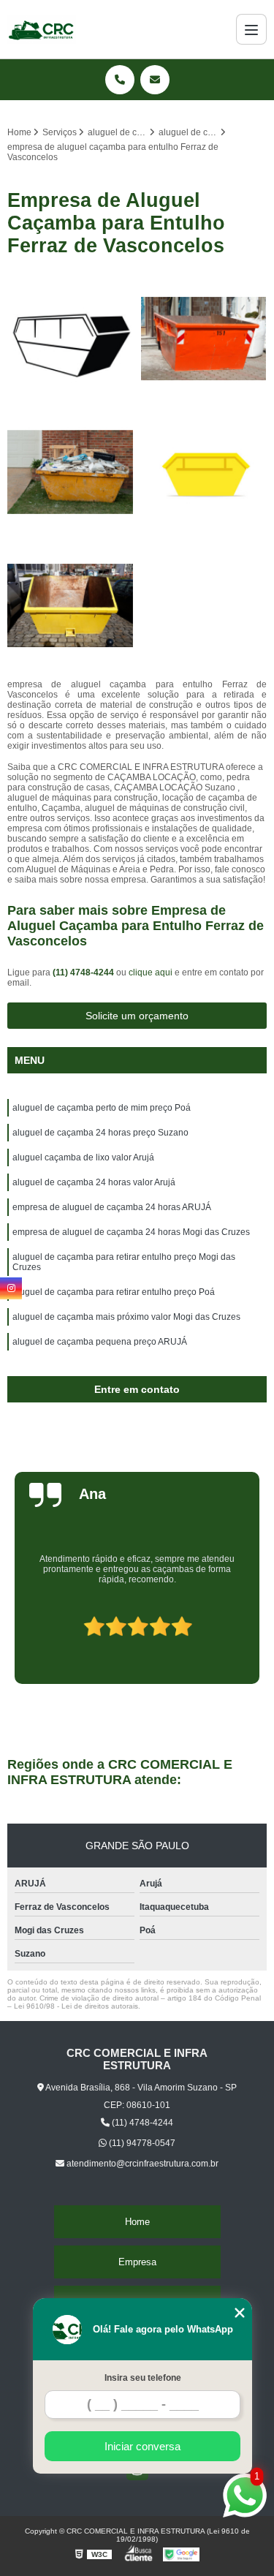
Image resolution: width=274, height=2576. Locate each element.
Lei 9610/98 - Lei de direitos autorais (76, 2006)
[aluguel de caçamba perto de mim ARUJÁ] (204, 339)
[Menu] (251, 29)
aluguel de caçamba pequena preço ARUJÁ (100, 1342)
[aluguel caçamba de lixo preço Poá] (71, 339)
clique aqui (151, 972)
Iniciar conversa (142, 2446)
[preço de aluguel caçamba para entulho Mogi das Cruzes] (204, 472)
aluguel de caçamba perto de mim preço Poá (102, 1108)
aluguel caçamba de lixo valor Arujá (83, 1157)
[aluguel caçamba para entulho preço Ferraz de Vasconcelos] (71, 472)
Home (137, 2222)
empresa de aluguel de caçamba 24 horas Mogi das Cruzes (131, 1232)
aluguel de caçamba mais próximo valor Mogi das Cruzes (126, 1317)
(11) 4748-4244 (84, 972)
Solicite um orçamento (137, 1016)
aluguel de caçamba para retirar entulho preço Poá (114, 1292)
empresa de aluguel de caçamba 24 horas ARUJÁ (112, 1207)
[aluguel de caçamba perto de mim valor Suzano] (71, 606)
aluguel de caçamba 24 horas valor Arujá (94, 1182)
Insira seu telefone (143, 2378)
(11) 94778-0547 (141, 2143)
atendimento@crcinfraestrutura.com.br (141, 2164)
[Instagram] (11, 1288)
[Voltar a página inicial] (42, 29)
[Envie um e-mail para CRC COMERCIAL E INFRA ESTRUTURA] (155, 80)
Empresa (137, 2262)
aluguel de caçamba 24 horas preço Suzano (100, 1133)
